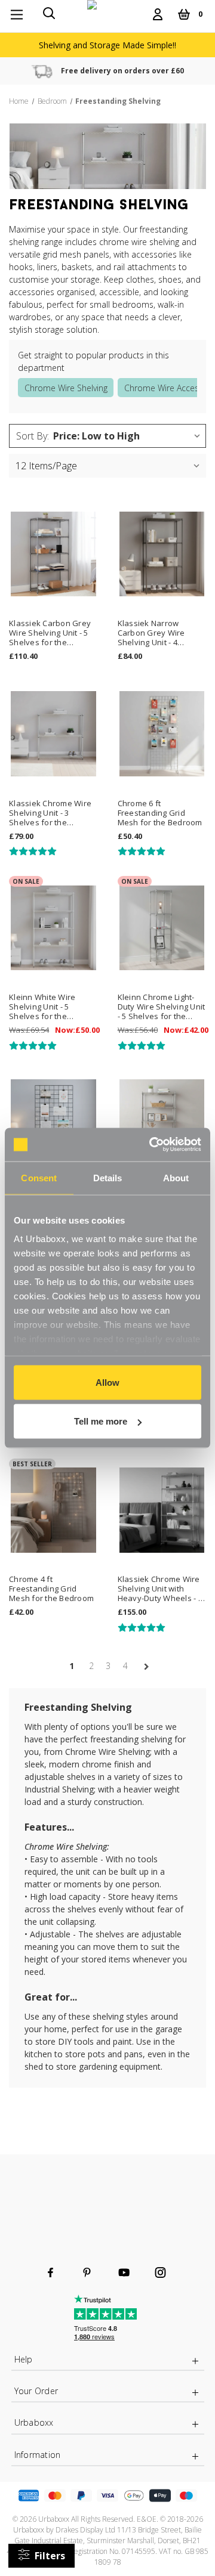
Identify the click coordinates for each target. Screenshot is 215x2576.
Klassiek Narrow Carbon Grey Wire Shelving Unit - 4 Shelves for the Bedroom (151, 633)
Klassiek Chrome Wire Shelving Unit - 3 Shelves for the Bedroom (50, 813)
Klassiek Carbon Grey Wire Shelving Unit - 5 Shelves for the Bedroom (50, 633)
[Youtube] (124, 2272)
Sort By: (33, 436)
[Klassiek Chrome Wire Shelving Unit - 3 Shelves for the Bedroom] (53, 734)
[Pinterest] (87, 2272)
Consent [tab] (39, 1177)
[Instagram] (160, 2272)
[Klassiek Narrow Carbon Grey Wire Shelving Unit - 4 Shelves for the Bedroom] (162, 554)
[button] (42, 2556)
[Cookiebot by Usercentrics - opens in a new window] (152, 1145)
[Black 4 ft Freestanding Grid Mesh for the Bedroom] (53, 1122)
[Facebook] (50, 2272)
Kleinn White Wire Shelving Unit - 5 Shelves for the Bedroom (42, 1007)
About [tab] (176, 1177)
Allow (107, 1382)
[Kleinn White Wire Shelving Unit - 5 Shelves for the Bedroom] (53, 928)
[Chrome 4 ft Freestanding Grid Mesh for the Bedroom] (53, 1510)
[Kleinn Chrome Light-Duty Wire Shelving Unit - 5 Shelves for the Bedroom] (162, 928)
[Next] (143, 1667)
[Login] (158, 14)
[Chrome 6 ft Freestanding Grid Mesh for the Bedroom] (162, 734)
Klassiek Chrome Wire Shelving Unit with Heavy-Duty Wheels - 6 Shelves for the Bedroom (160, 1589)
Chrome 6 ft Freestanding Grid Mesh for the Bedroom (160, 813)
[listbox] (128, 436)
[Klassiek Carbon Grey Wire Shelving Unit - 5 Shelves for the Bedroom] (53, 554)
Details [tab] (108, 1177)
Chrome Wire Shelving (66, 388)
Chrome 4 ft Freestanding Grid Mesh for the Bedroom (51, 1589)
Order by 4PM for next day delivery (124, 71)
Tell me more (101, 1421)
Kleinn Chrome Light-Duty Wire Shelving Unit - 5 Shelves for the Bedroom (162, 1007)
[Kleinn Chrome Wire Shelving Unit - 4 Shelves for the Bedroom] (162, 1122)
